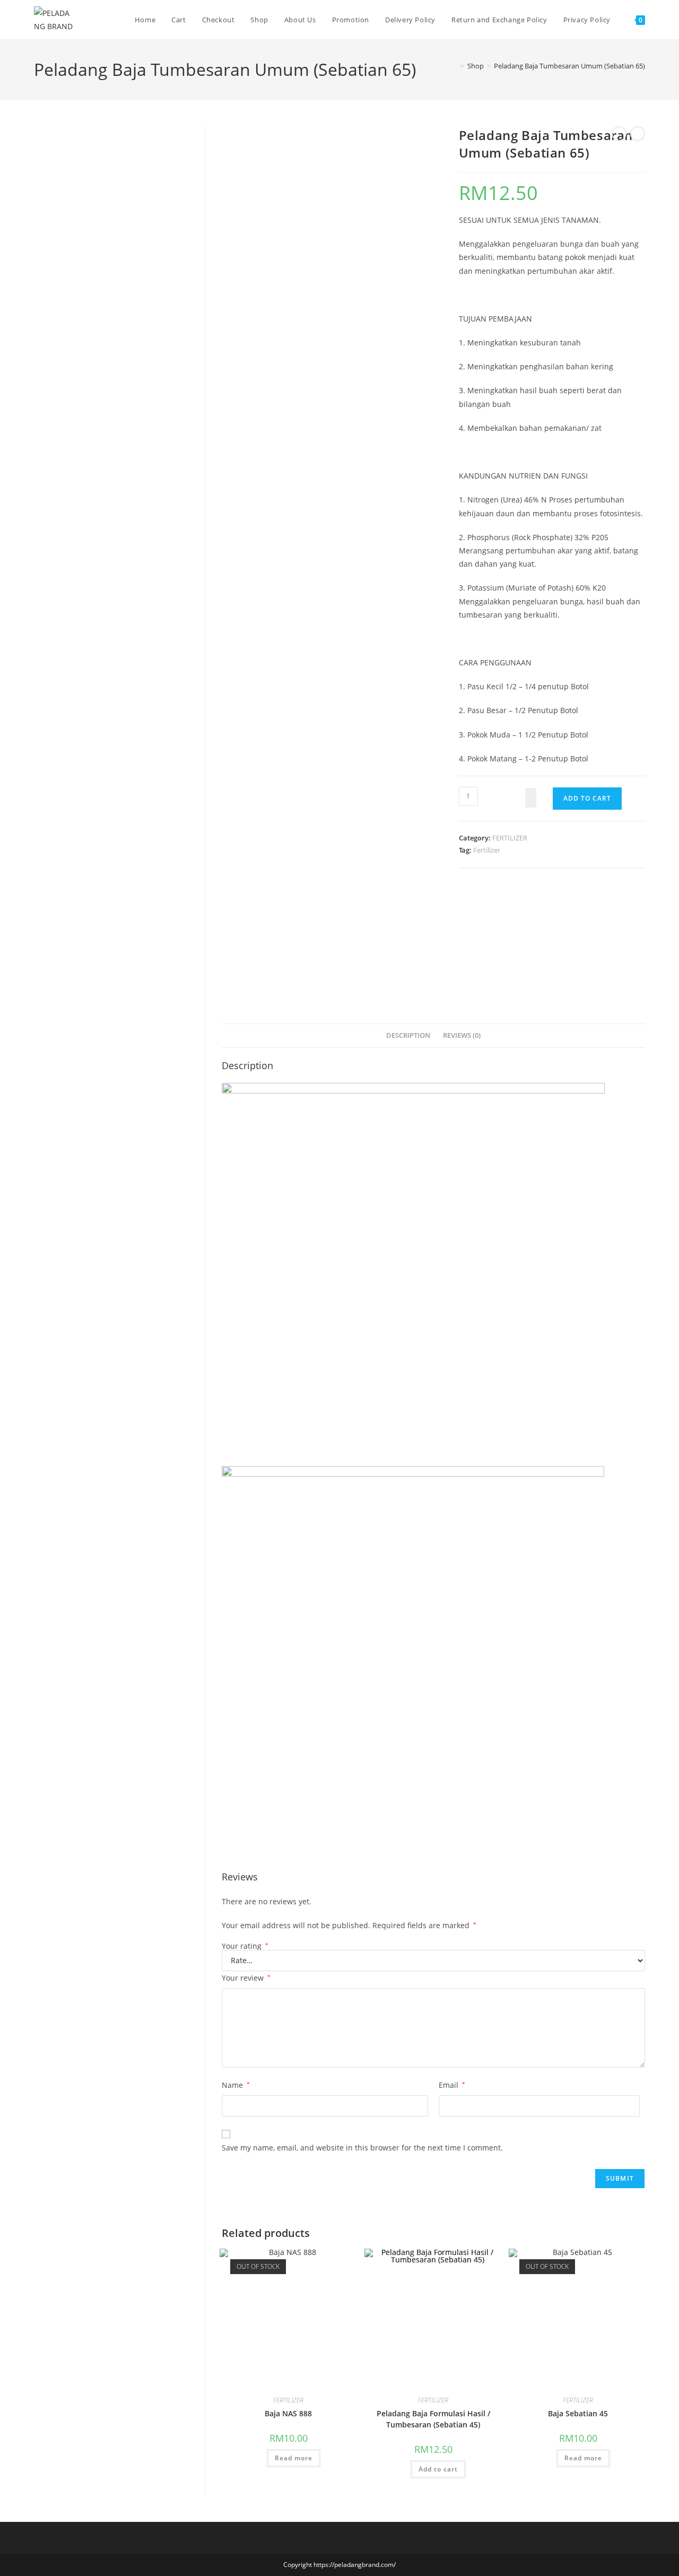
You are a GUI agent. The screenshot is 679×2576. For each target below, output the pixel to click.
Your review (246, 1978)
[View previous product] (619, 134)
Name (236, 2085)
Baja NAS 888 (288, 2413)
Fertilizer (487, 850)
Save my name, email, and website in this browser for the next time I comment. (362, 2148)
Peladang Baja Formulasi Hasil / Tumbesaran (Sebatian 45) (433, 2419)
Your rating (245, 1946)
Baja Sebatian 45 (578, 2413)
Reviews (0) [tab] (462, 1035)
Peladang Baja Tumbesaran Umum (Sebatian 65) (569, 66)
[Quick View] (262, 2457)
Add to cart (587, 798)
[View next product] (638, 134)
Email (452, 2085)
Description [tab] (408, 1035)
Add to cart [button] (438, 2469)
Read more (294, 2458)
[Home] (455, 66)
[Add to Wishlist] (531, 798)
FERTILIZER (510, 838)
